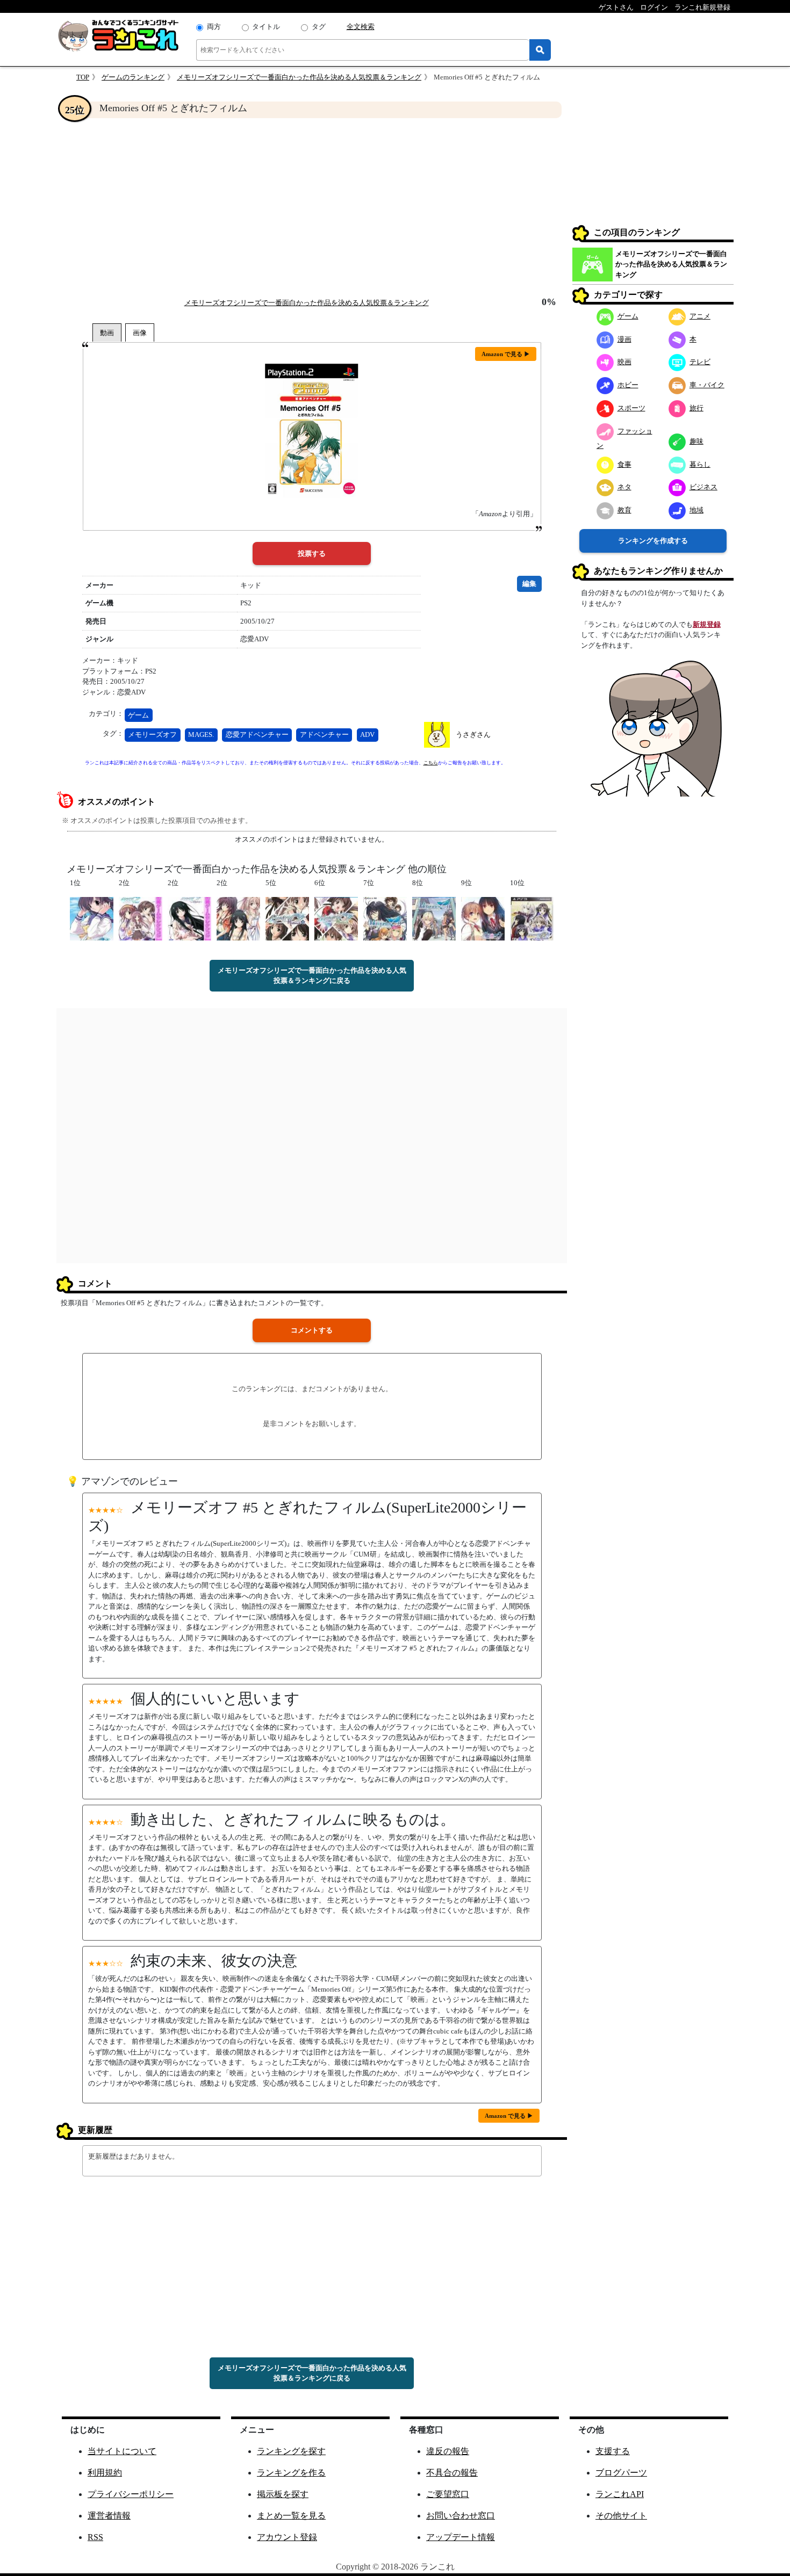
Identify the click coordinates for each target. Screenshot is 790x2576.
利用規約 (105, 2473)
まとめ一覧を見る (291, 2516)
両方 (214, 27)
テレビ (700, 362)
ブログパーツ (621, 2473)
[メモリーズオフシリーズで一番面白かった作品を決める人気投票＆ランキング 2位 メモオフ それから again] (238, 918)
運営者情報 (109, 2516)
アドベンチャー (324, 735)
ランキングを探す (291, 2451)
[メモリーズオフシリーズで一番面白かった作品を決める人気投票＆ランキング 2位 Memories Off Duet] (141, 918)
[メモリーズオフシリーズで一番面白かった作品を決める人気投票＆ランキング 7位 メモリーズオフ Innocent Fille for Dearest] (385, 918)
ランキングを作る (291, 2473)
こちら (431, 763)
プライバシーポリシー (131, 2494)
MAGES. (201, 735)
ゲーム (138, 715)
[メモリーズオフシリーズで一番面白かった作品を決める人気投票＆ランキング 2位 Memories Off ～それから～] (189, 918)
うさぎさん (473, 735)
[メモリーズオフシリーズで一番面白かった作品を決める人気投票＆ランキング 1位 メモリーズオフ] (92, 918)
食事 (624, 464)
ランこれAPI (620, 2494)
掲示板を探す (283, 2494)
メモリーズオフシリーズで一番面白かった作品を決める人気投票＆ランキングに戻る (312, 976)
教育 (624, 510)
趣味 (696, 441)
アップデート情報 (461, 2537)
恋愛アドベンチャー (257, 735)
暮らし (700, 464)
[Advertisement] (312, 207)
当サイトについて (122, 2451)
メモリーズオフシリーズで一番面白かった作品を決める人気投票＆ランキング (299, 77)
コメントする (312, 1330)
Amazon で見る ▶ (506, 354)
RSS (95, 2537)
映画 (624, 362)
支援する (613, 2451)
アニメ (700, 316)
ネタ (624, 487)
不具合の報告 (452, 2473)
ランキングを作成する (653, 541)
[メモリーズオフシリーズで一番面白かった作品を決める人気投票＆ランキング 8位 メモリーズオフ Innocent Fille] (434, 918)
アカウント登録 (287, 2537)
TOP (83, 77)
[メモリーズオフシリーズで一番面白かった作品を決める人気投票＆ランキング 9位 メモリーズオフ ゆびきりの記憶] (483, 918)
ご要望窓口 (448, 2494)
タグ (319, 27)
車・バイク (707, 385)
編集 (529, 584)
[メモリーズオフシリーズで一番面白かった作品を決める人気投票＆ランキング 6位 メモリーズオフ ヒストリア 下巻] (336, 918)
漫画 (624, 339)
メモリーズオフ (152, 735)
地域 (696, 510)
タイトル (266, 27)
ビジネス (703, 487)
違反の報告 (448, 2451)
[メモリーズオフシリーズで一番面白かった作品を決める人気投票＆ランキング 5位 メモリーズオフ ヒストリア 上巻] (287, 918)
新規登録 (707, 624)
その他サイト (621, 2516)
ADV (367, 735)
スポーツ (631, 408)
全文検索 (361, 27)
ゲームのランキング (133, 77)
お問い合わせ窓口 (461, 2516)
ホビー (628, 385)
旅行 (696, 408)
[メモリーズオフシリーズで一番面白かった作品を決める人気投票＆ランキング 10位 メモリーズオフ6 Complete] (532, 918)
